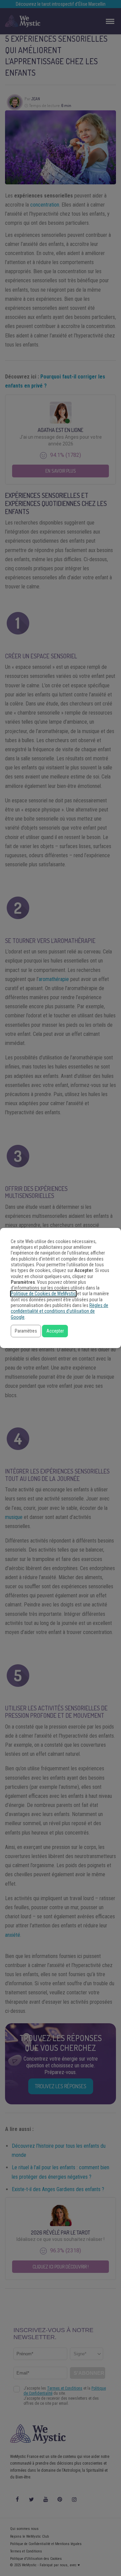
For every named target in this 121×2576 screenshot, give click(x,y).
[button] (26, 1331)
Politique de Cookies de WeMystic (43, 1294)
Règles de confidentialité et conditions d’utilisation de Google (59, 1311)
